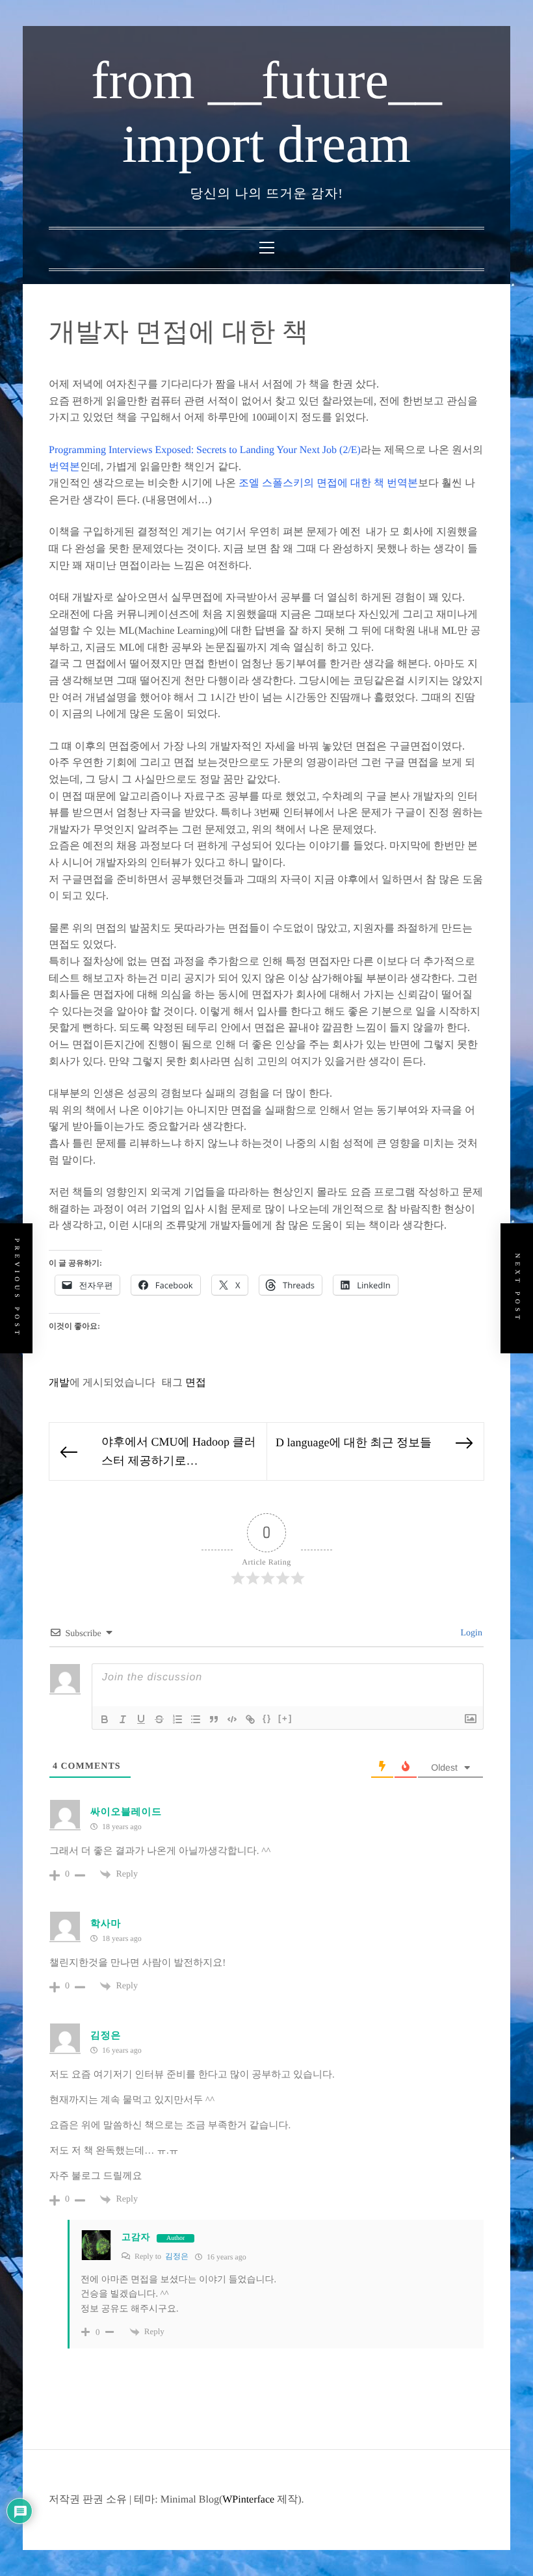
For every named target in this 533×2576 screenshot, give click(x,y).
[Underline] (141, 1719)
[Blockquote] (214, 1719)
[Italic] (123, 1719)
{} (267, 1718)
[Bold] (105, 1719)
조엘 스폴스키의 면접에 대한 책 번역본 (328, 483)
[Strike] (159, 1719)
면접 (196, 1383)
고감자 (136, 2238)
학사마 (106, 1924)
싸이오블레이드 (126, 1812)
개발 (59, 1383)
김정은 (177, 2256)
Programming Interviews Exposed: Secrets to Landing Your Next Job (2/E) (205, 450)
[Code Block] (232, 1719)
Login (470, 1633)
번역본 (64, 467)
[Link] (250, 1719)
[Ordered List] (177, 1719)
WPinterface (248, 2500)
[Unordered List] (196, 1719)
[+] (285, 1718)
